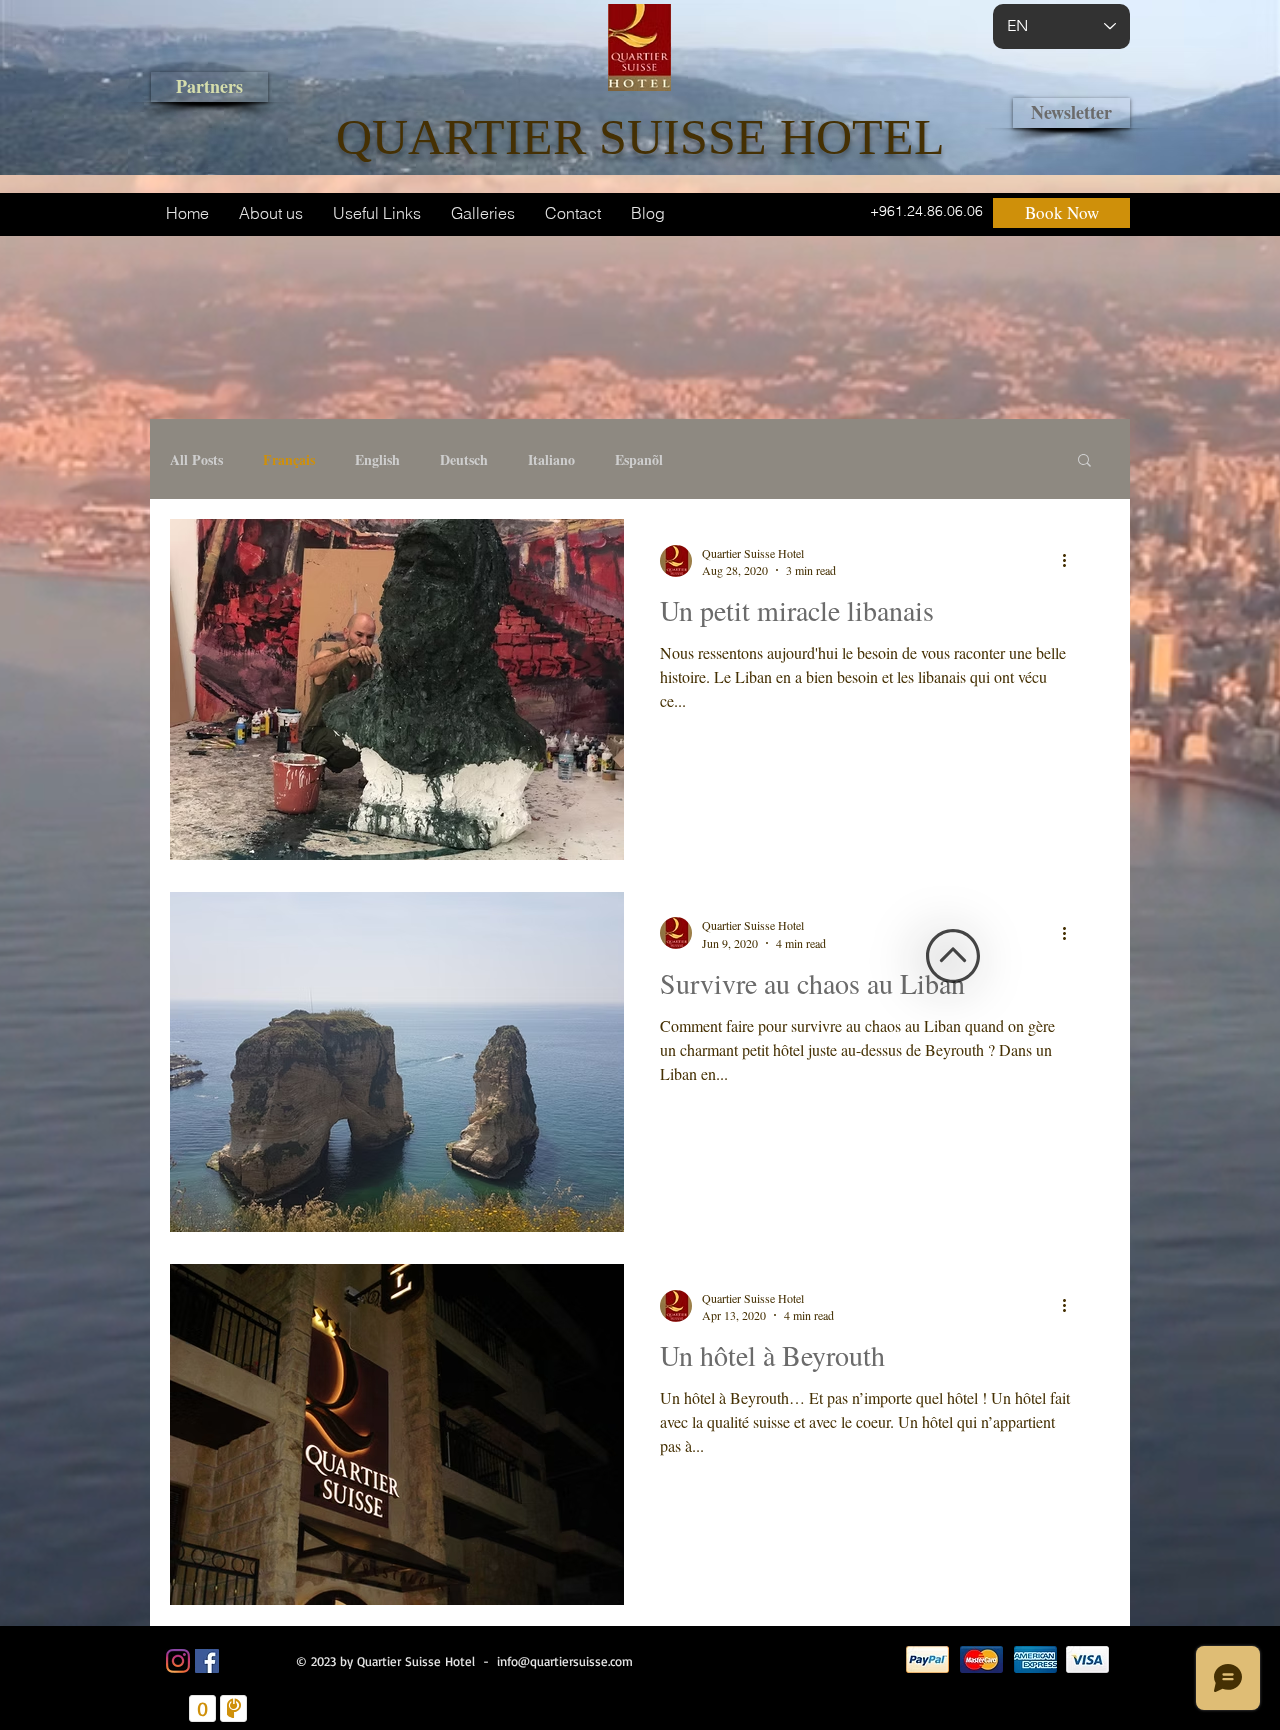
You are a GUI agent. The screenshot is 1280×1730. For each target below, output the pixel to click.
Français (289, 459)
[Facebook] (207, 1661)
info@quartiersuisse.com (565, 1661)
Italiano (551, 459)
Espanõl (639, 459)
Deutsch (464, 459)
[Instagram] (178, 1661)
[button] (1084, 461)
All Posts (196, 459)
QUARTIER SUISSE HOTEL (640, 137)
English (377, 459)
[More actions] (1071, 561)
